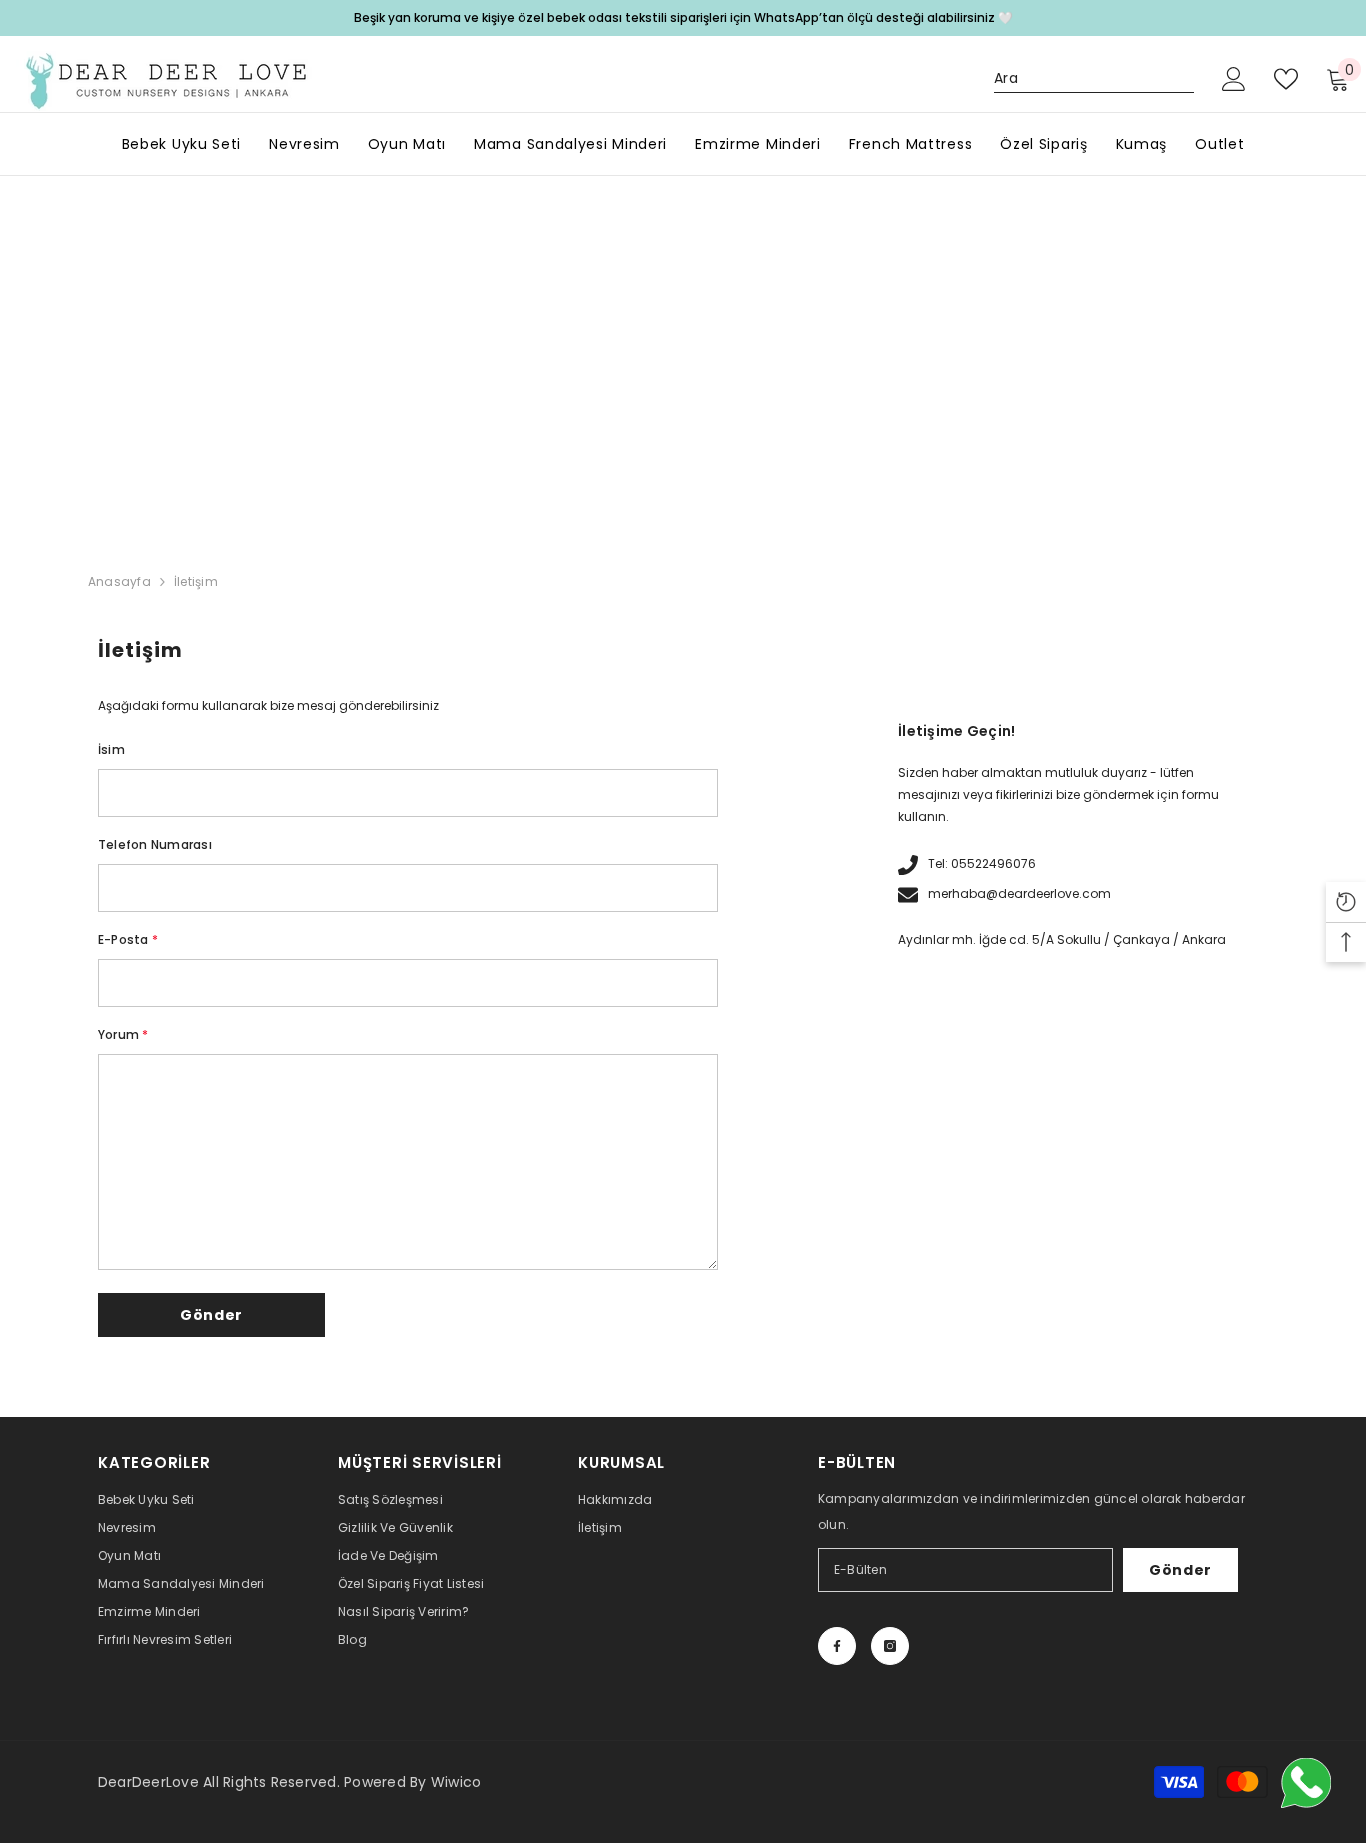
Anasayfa (119, 581)
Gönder (1180, 1570)
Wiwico (456, 1782)
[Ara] (1094, 78)
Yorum (123, 1034)
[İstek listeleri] (1286, 79)
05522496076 (993, 863)
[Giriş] (1234, 79)
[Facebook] (837, 1646)
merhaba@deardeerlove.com (1019, 893)
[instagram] (890, 1646)
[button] (211, 1315)
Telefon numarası (155, 844)
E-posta (128, 939)
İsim (111, 749)
